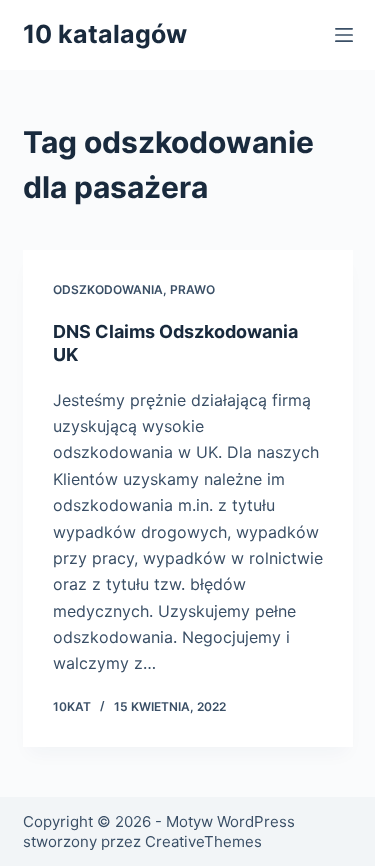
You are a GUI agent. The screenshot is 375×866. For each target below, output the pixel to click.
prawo (192, 289)
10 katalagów (105, 34)
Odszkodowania (108, 289)
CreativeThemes (203, 841)
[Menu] (344, 35)
